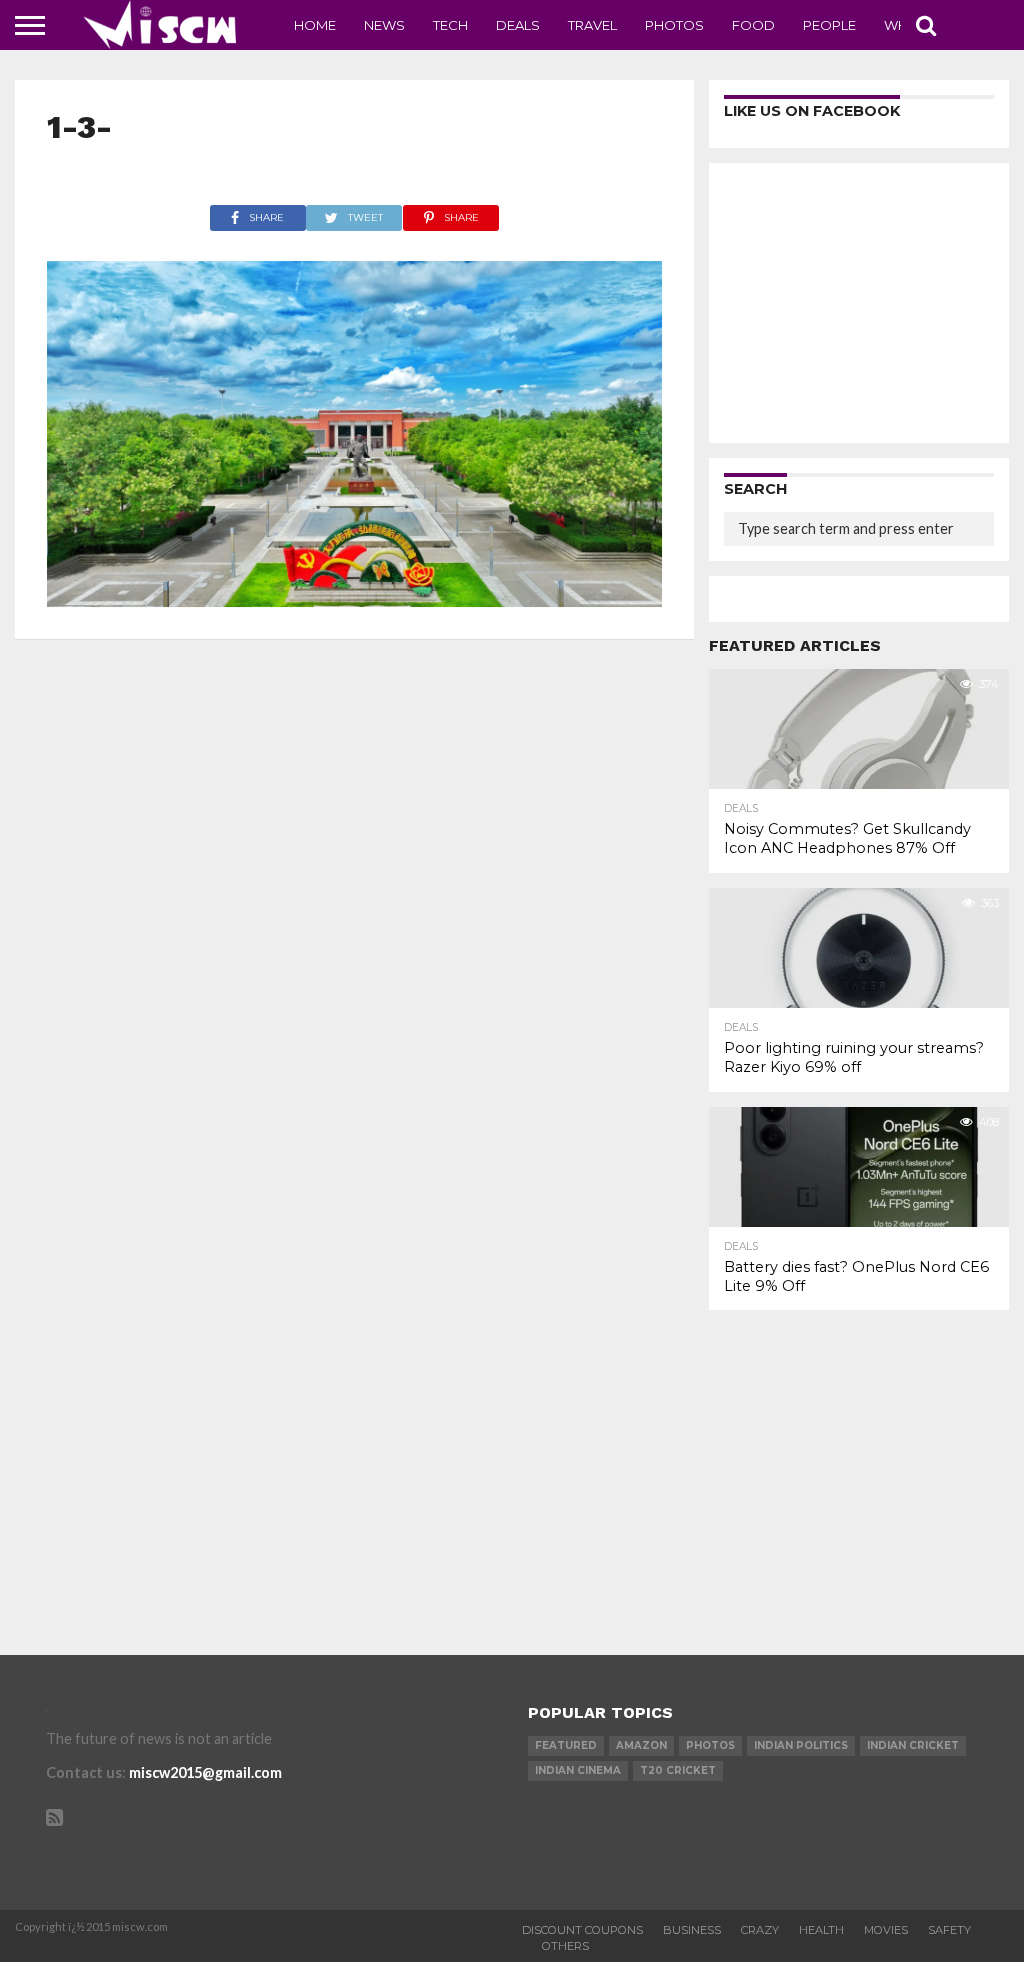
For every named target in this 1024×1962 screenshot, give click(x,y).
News (384, 25)
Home (315, 25)
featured (566, 1745)
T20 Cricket (678, 1770)
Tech (450, 25)
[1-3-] (355, 600)
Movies (886, 1930)
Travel (592, 25)
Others (565, 1946)
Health (821, 1930)
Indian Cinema (578, 1770)
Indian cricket (913, 1745)
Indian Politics (801, 1745)
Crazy (760, 1930)
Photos (674, 25)
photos (710, 1745)
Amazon (641, 1745)
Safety (949, 1930)
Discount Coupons (582, 1930)
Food (753, 25)
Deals (518, 25)
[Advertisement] (859, 303)
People (829, 25)
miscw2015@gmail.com (205, 1772)
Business (692, 1930)
